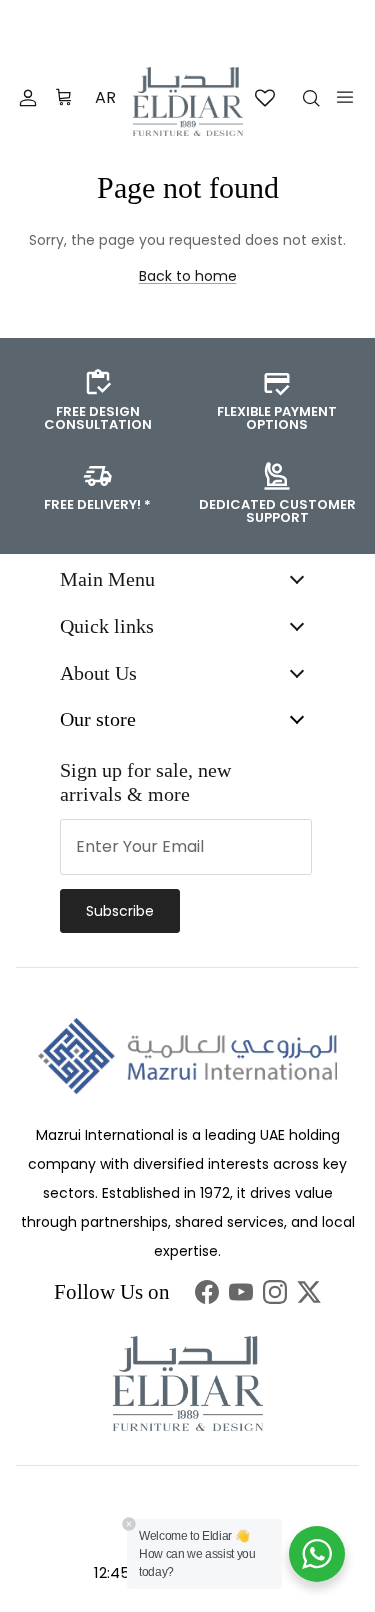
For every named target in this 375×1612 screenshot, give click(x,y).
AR (105, 97)
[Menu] (345, 97)
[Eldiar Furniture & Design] (188, 101)
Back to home (188, 276)
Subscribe (120, 911)
